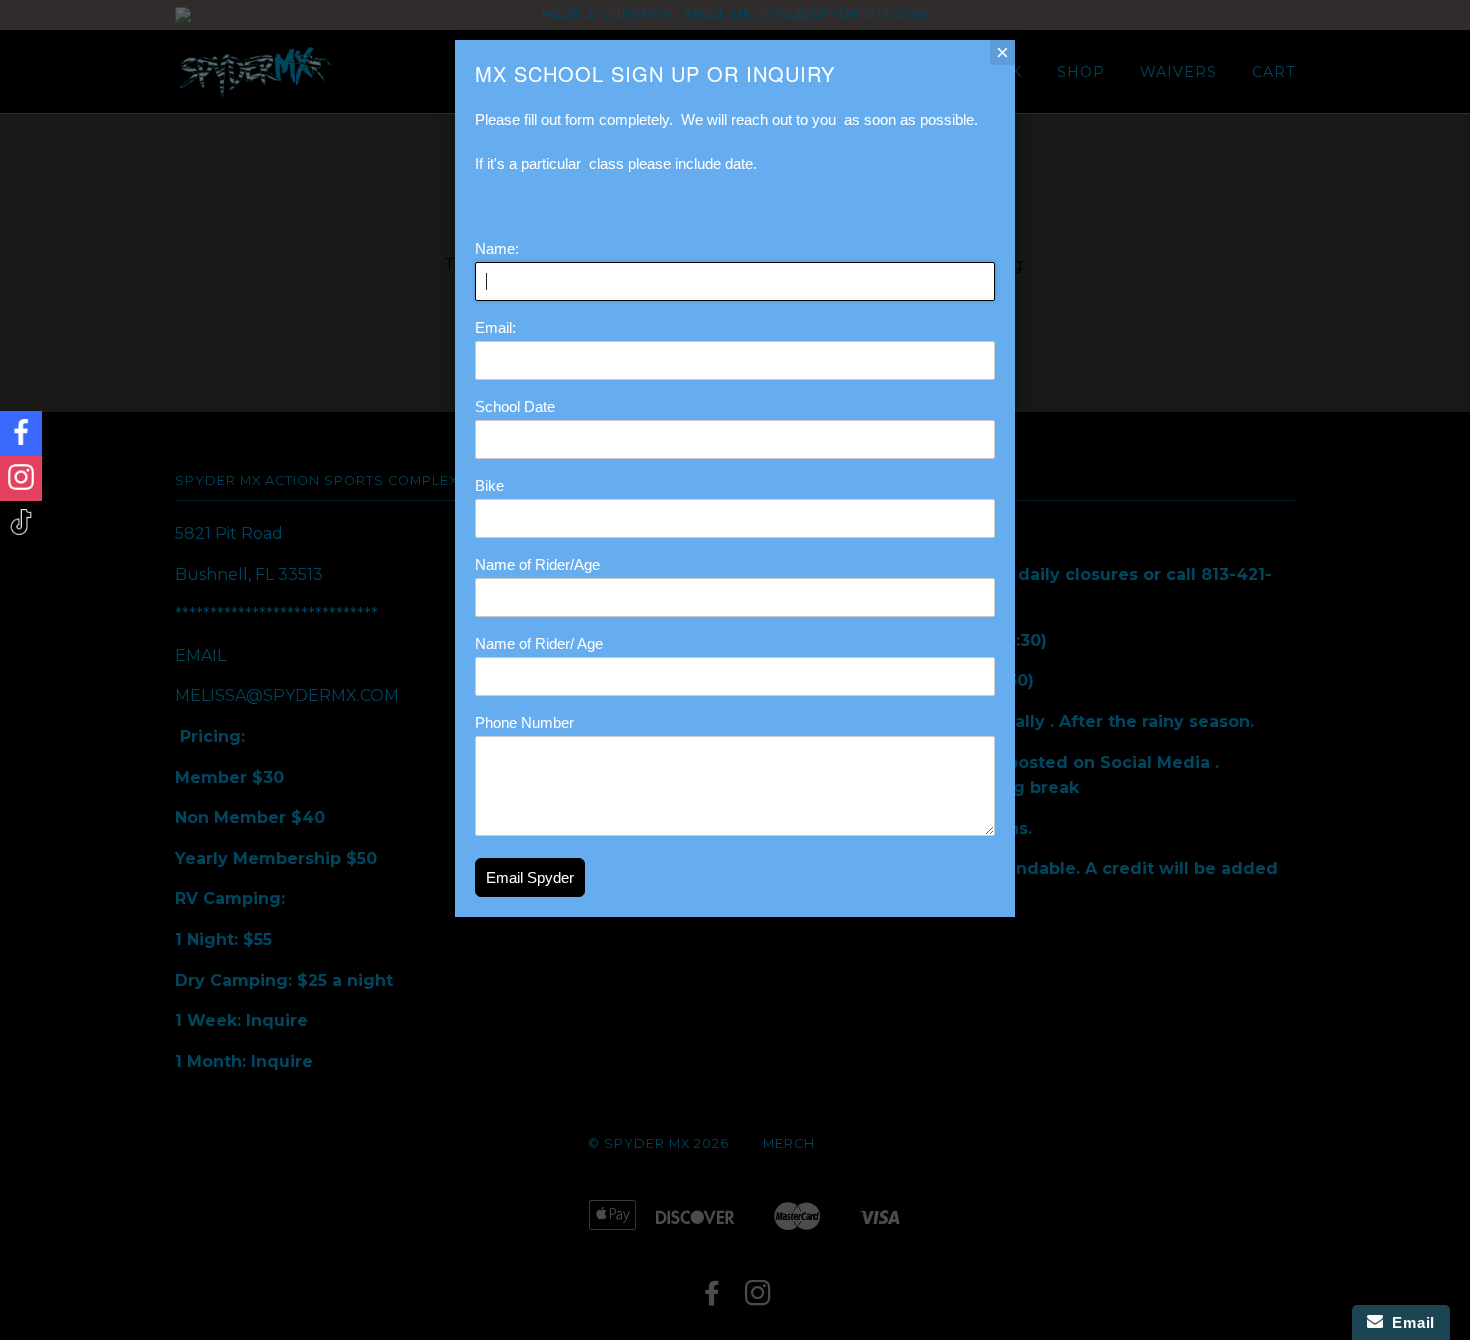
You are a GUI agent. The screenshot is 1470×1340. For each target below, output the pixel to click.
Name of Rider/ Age (539, 643)
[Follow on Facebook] (21, 433)
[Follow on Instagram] (21, 478)
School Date (515, 406)
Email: (495, 327)
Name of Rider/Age (537, 564)
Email (1409, 1322)
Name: (497, 248)
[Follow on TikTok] (21, 523)
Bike (489, 485)
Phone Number (524, 722)
